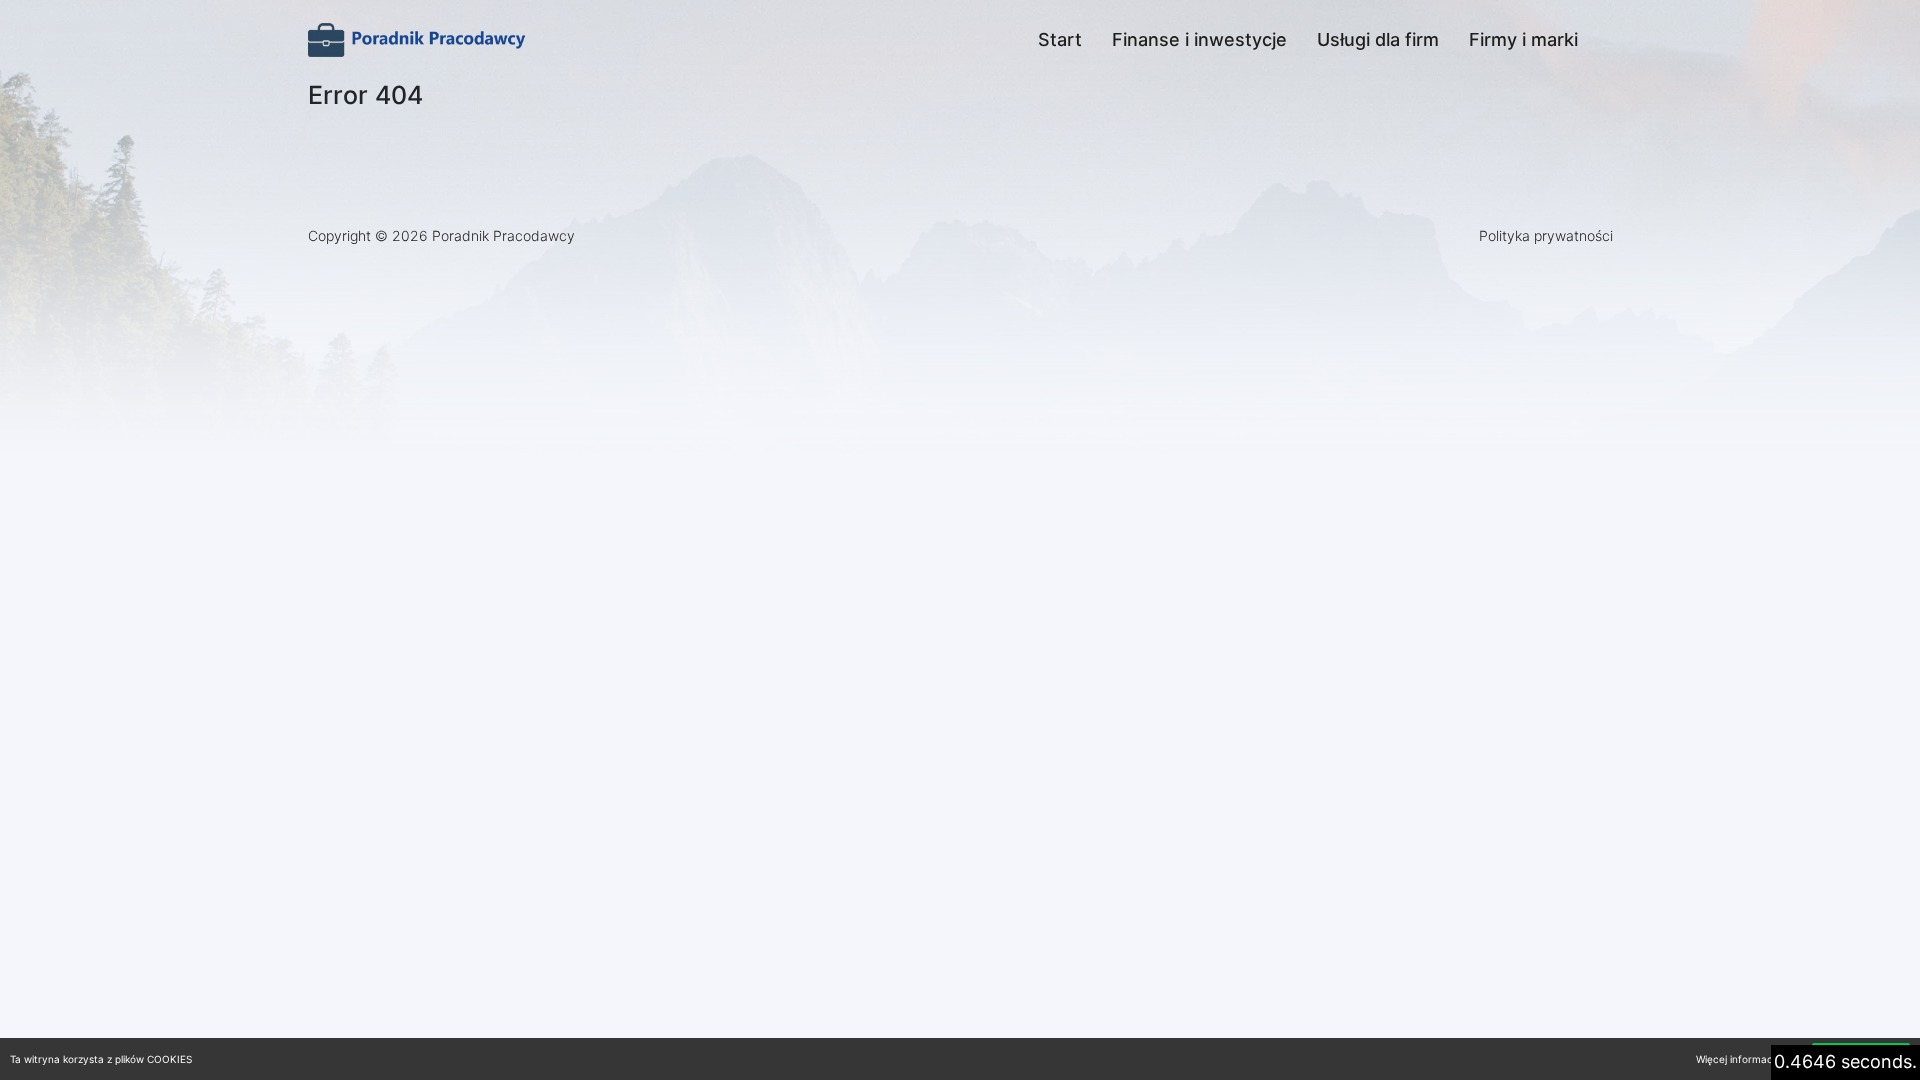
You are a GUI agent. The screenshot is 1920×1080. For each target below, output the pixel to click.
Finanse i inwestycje (1199, 39)
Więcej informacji (1736, 1059)
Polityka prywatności (1546, 235)
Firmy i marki (1523, 39)
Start (1060, 39)
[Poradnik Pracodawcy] (418, 39)
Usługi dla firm (1378, 39)
